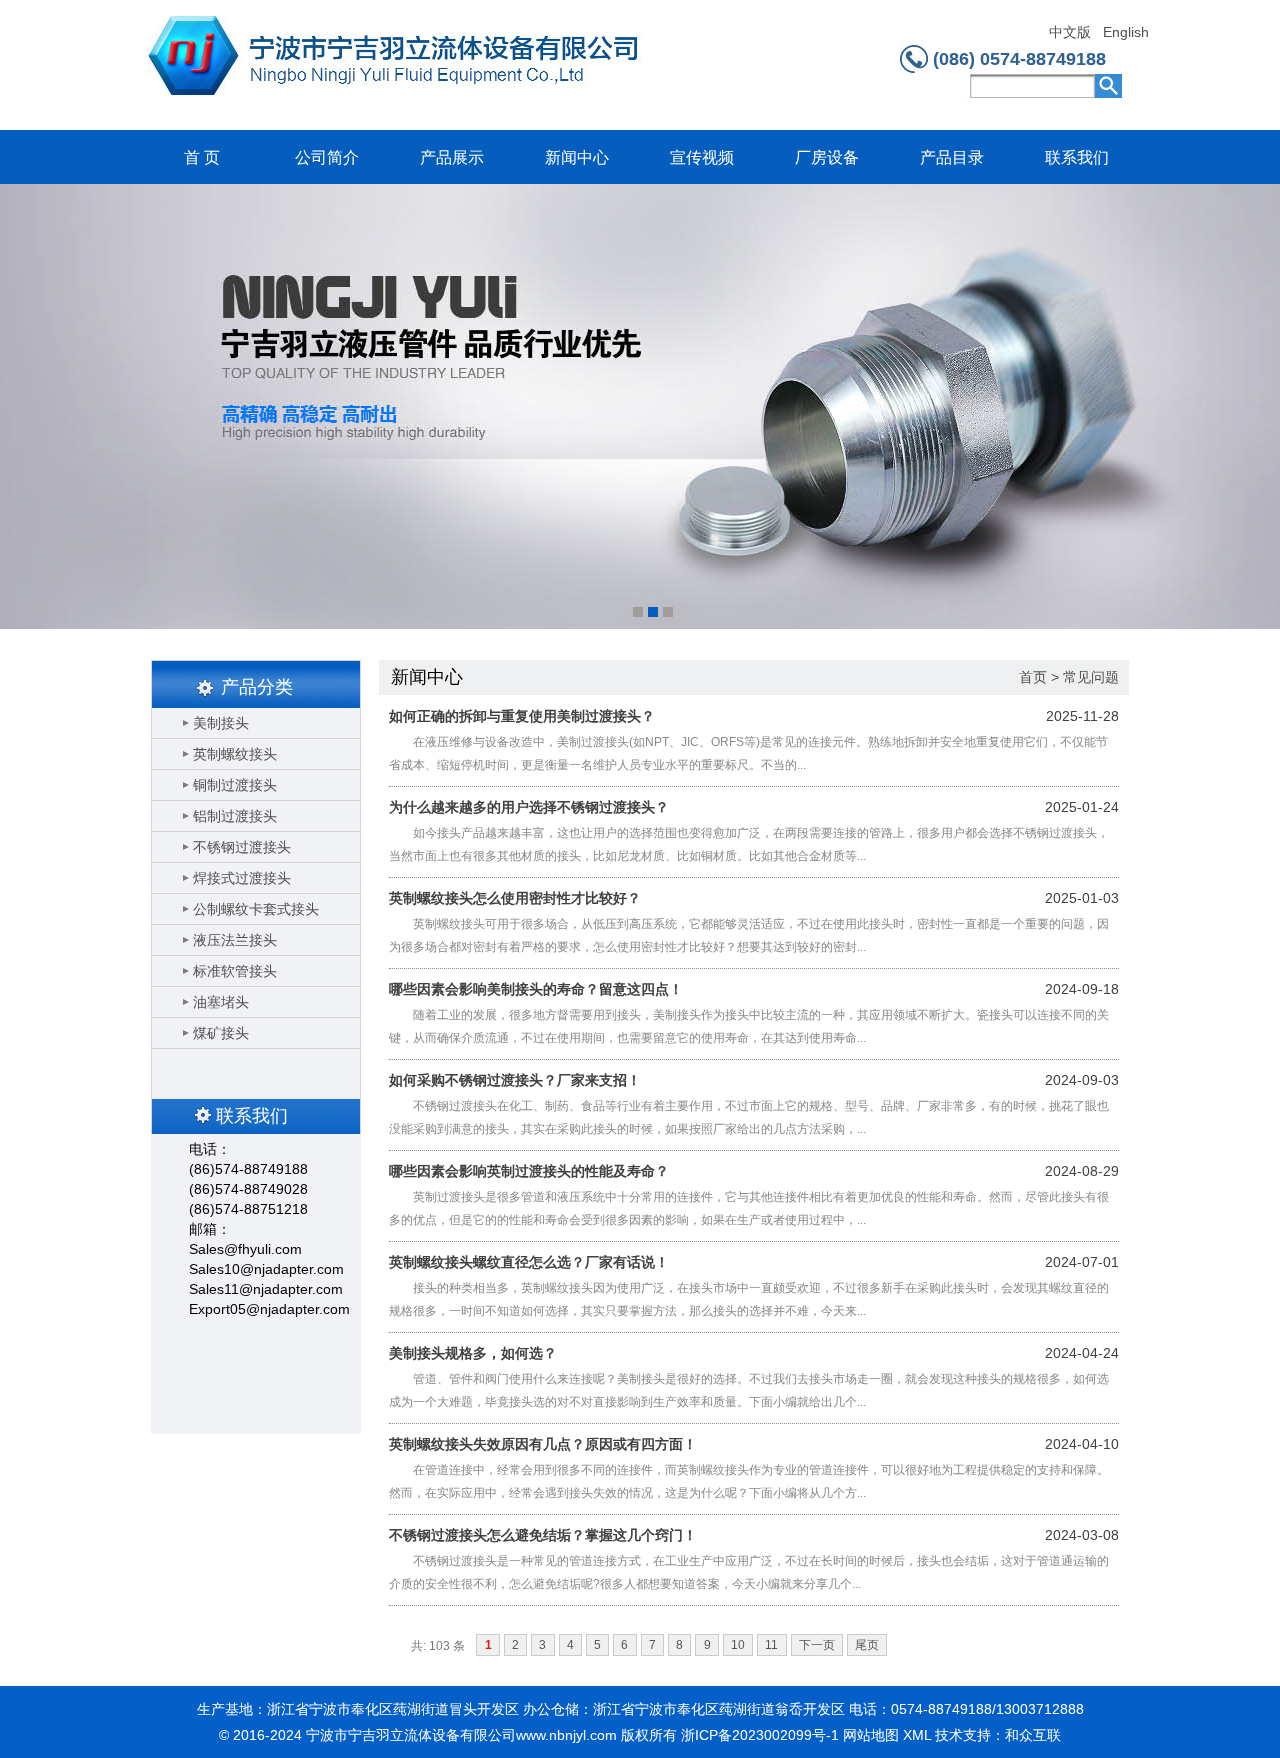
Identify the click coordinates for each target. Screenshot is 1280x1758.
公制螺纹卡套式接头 (256, 909)
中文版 (1070, 32)
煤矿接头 (221, 1033)
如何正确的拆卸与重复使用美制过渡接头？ (522, 716)
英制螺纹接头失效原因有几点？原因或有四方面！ (543, 1444)
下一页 (817, 1645)
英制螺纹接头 (235, 754)
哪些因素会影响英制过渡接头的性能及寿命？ (529, 1171)
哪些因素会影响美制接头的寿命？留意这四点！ (536, 989)
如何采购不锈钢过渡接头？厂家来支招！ (515, 1080)
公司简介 (327, 157)
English (1125, 32)
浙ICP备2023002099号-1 (760, 1735)
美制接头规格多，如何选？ (473, 1353)
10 (738, 1645)
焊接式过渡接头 (242, 878)
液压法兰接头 (235, 940)
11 (771, 1645)
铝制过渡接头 (235, 816)
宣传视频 (702, 157)
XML (917, 1735)
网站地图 (871, 1735)
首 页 (202, 157)
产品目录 (952, 157)
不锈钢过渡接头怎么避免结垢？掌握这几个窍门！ (543, 1535)
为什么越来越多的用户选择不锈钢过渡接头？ (529, 807)
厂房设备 (827, 157)
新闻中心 (577, 157)
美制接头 (221, 723)
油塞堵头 (221, 1002)
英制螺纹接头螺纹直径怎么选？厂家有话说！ (529, 1262)
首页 (1033, 677)
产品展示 (452, 157)
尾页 (867, 1645)
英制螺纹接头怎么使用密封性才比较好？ (515, 898)
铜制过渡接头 (235, 785)
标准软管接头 (235, 971)
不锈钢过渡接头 (242, 847)
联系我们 (1077, 157)
